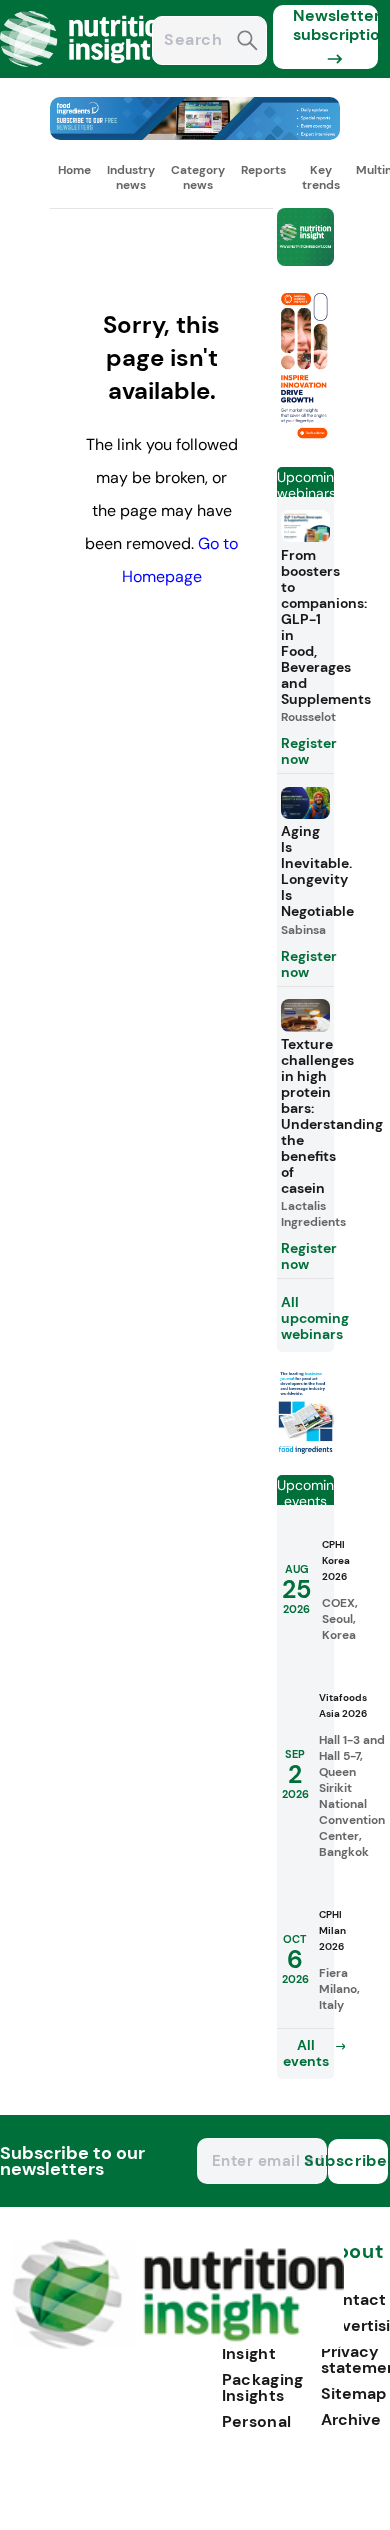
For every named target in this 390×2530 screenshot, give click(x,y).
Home (74, 170)
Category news (198, 177)
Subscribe (358, 2160)
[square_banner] (306, 238)
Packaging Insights (263, 2387)
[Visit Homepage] (88, 72)
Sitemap (353, 2393)
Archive (351, 2419)
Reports (263, 170)
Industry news (131, 177)
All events (306, 2053)
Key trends (321, 177)
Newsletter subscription (335, 25)
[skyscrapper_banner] (306, 442)
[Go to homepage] (178, 2343)
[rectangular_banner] (306, 1450)
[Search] (247, 42)
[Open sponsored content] (194, 134)
